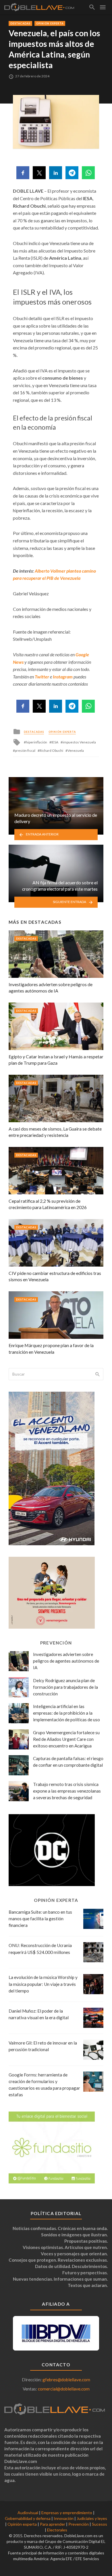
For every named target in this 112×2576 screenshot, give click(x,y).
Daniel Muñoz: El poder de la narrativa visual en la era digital (39, 2014)
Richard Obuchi (51, 750)
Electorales (57, 2530)
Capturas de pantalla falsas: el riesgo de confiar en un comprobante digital (68, 1762)
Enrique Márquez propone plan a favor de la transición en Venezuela (51, 1348)
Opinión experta (50, 23)
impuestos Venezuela (79, 742)
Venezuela (76, 750)
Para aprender (53, 2524)
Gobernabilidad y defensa (28, 2518)
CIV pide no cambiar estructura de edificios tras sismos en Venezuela (55, 1276)
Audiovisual (28, 2513)
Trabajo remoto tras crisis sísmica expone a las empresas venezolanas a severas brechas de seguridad (67, 1791)
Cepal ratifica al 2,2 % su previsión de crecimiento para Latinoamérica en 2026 (48, 1204)
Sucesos (100, 2524)
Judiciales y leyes (92, 2518)
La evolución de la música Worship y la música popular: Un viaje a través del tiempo (43, 1984)
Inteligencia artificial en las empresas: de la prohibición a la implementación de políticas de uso (66, 1713)
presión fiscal (25, 750)
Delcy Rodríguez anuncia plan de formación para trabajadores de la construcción (65, 1687)
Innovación (64, 2518)
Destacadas (20, 23)
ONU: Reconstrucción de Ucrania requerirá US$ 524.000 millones (40, 1949)
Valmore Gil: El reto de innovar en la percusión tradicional (43, 2046)
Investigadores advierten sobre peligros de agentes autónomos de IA (51, 987)
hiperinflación (36, 742)
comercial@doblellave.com (64, 2389)
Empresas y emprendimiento (67, 2513)
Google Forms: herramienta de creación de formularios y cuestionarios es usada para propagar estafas (44, 2085)
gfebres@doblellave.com (66, 2380)
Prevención (79, 2524)
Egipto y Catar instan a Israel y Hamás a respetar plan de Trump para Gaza (56, 1060)
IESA (55, 742)
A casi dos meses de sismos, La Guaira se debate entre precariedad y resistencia (55, 1132)
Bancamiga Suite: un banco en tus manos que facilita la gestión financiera (40, 1919)
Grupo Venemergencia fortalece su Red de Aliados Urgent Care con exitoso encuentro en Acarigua (66, 1739)
